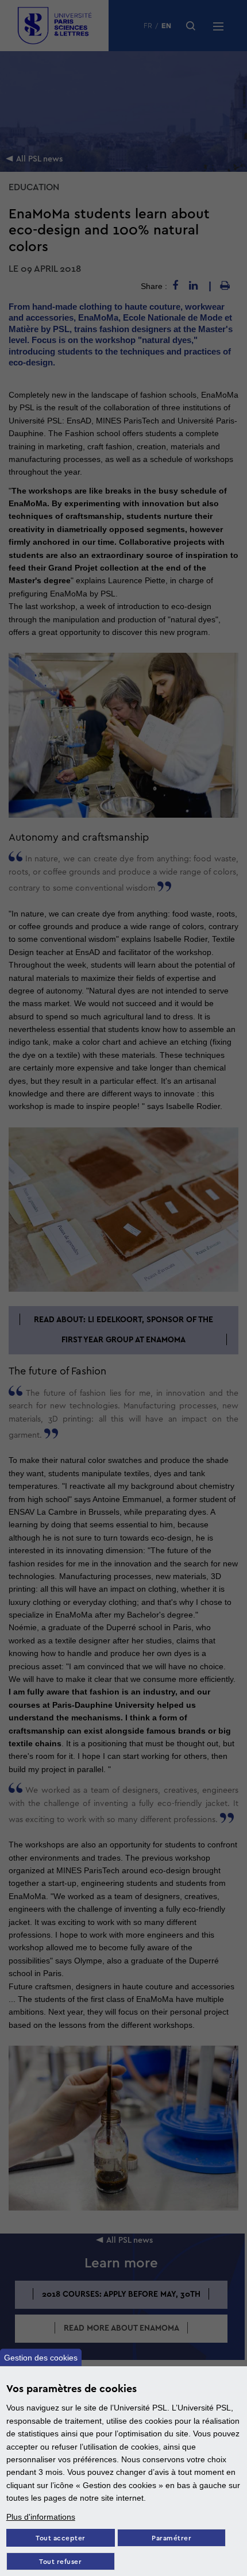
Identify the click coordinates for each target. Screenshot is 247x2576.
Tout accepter (61, 2538)
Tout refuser (60, 2562)
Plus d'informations (41, 2517)
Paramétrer (171, 2538)
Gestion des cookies (41, 2358)
